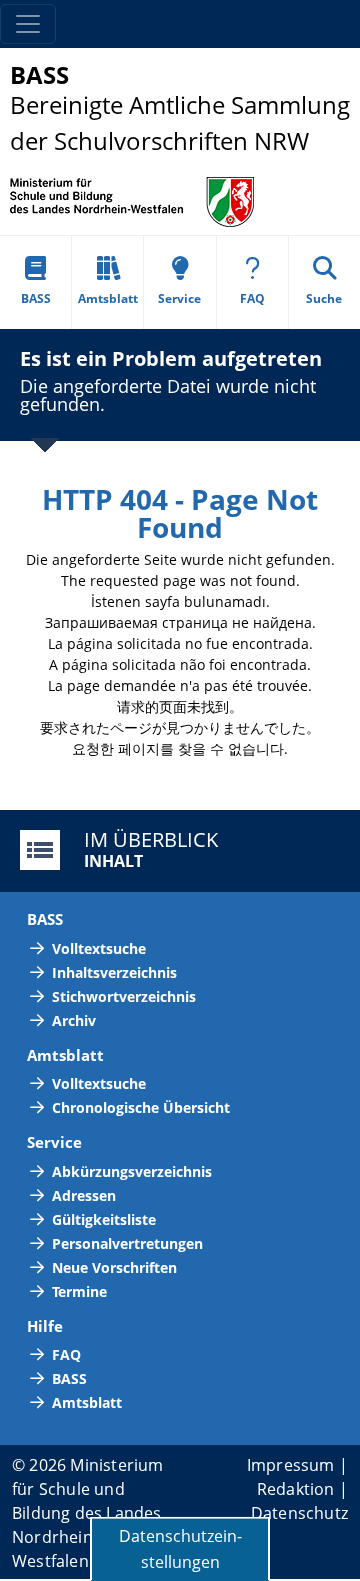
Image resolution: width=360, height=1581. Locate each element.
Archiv (74, 1020)
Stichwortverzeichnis (124, 996)
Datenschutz (299, 1513)
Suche (324, 298)
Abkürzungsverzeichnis (132, 1171)
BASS (36, 298)
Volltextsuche (99, 948)
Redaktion (296, 1489)
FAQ (252, 298)
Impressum (291, 1465)
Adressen (84, 1195)
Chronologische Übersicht (141, 1107)
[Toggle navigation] (28, 24)
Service (179, 298)
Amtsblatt (108, 298)
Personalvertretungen (127, 1243)
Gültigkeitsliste (104, 1219)
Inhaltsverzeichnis (114, 972)
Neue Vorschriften (114, 1267)
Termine (79, 1291)
